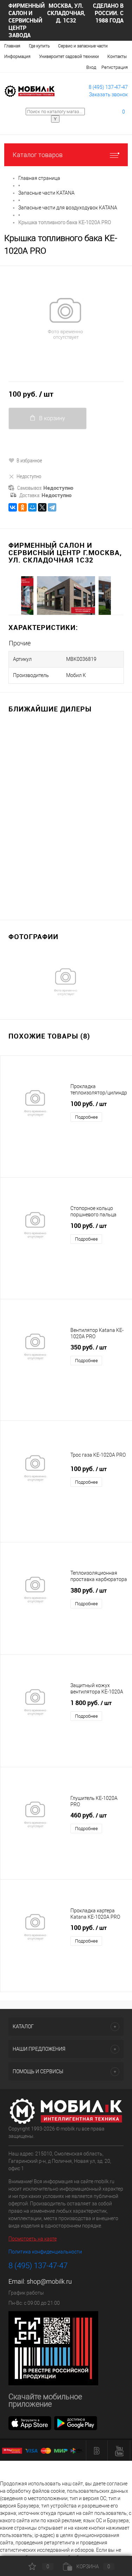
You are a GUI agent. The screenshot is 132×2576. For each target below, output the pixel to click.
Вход (91, 67)
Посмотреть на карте (33, 2239)
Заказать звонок (108, 95)
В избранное (29, 460)
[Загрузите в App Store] (30, 2423)
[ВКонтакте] (13, 507)
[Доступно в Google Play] (76, 2423)
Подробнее (86, 1117)
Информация (17, 57)
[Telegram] (52, 507)
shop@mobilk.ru (49, 2281)
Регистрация (115, 67)
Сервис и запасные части (83, 46)
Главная (12, 46)
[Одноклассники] (23, 507)
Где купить (39, 46)
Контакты (117, 57)
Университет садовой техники (69, 57)
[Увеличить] (66, 318)
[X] (42, 507)
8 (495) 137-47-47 (108, 87)
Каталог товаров (38, 155)
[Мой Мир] (32, 507)
